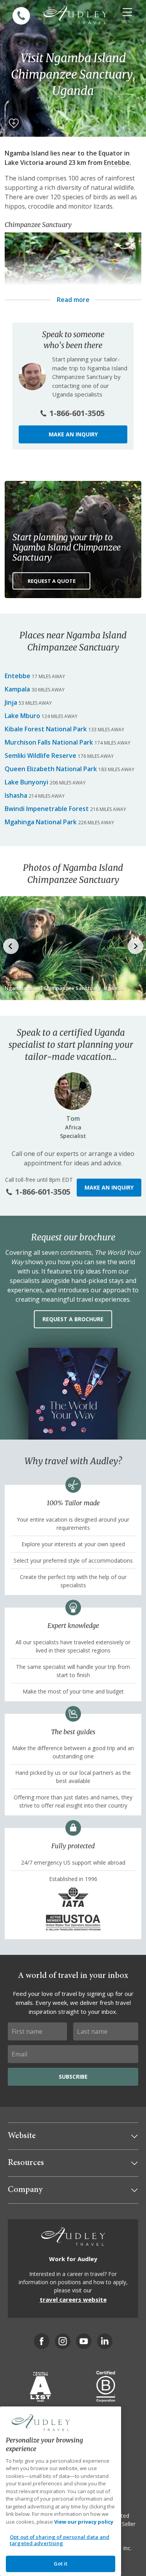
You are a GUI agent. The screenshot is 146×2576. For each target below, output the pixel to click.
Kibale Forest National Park (46, 729)
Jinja (11, 702)
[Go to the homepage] (76, 15)
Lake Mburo (22, 716)
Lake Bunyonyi (26, 782)
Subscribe (73, 2077)
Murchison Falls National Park (49, 742)
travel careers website (73, 2299)
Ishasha (16, 795)
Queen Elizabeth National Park (51, 769)
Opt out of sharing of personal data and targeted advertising (60, 2540)
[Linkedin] (105, 2341)
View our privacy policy (84, 2522)
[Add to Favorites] (14, 123)
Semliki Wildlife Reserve (40, 756)
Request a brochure (73, 1319)
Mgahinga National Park (41, 822)
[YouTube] (84, 2341)
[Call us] (21, 16)
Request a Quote (52, 581)
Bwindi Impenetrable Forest (47, 809)
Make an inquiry (73, 434)
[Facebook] (42, 2341)
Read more (73, 300)
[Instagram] (63, 2341)
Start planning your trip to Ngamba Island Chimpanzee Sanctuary (67, 547)
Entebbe (117, 163)
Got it (61, 2563)
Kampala (17, 689)
